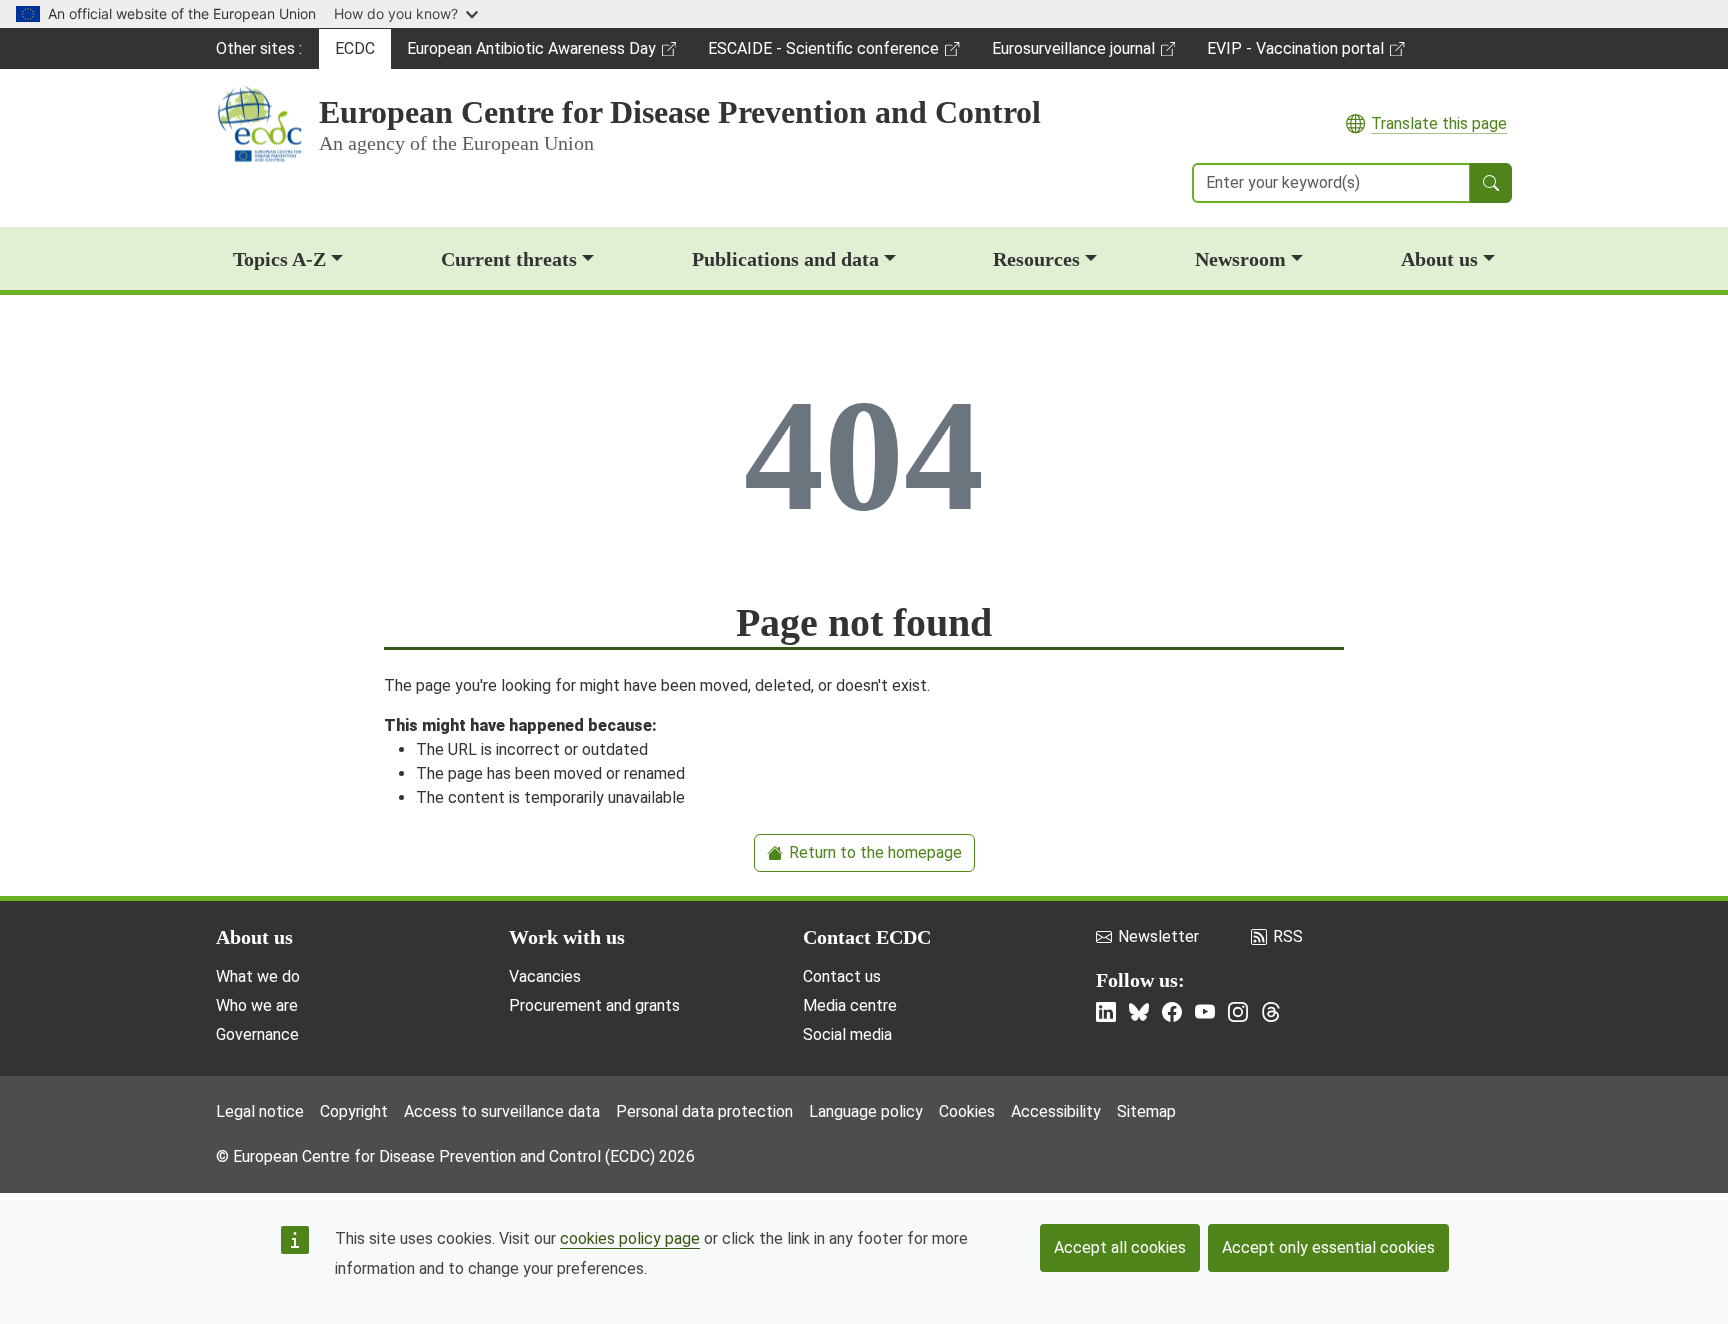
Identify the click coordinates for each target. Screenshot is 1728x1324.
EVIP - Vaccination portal (1295, 54)
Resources (1036, 259)
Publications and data (785, 259)
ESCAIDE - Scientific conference (823, 54)
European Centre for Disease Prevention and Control (680, 112)
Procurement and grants (594, 1005)
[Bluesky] (1139, 1012)
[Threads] (1271, 1012)
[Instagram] (1238, 1012)
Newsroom (1240, 259)
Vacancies (545, 976)
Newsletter (1158, 936)
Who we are (257, 1005)
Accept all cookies (1120, 1247)
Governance (257, 1034)
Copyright (354, 1111)
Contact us (842, 976)
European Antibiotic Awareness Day (531, 54)
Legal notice (260, 1111)
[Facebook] (1172, 1012)
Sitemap (1146, 1111)
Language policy (866, 1111)
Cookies (967, 1111)
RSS (1288, 936)
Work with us (567, 937)
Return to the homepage (875, 852)
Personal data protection (704, 1111)
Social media (847, 1034)
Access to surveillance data (502, 1111)
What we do (258, 976)
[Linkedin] (1106, 1012)
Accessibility (1056, 1111)
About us (1439, 259)
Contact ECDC (867, 937)
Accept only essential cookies (1328, 1247)
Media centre (850, 1005)
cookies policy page (630, 1238)
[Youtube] (1205, 1012)
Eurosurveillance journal (1076, 54)
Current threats (509, 259)
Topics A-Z (279, 259)
